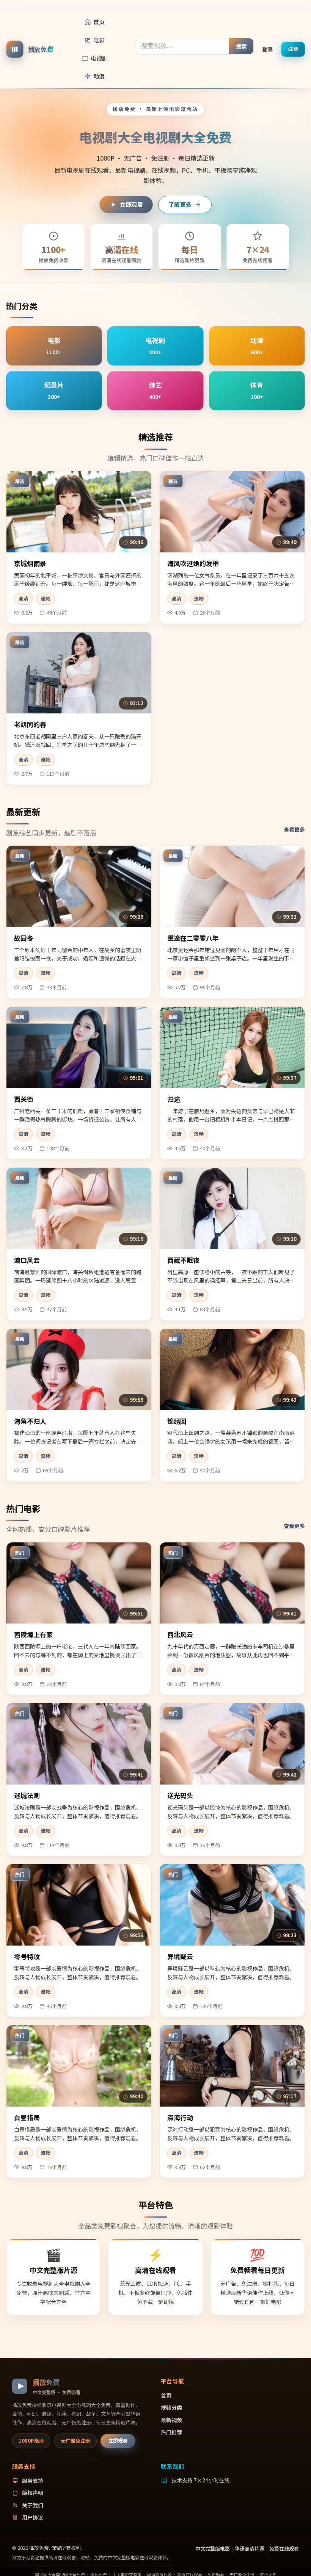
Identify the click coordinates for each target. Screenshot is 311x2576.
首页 (99, 22)
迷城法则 (27, 1795)
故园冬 (24, 938)
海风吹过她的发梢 (193, 563)
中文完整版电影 (213, 2549)
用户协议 (33, 2517)
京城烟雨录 (30, 563)
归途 (174, 1099)
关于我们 (33, 2505)
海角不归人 (30, 1421)
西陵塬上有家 (33, 1634)
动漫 (99, 76)
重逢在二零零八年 (193, 938)
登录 (267, 49)
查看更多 (294, 829)
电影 (99, 40)
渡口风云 (27, 1260)
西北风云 (180, 1634)
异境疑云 (180, 1956)
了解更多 (180, 204)
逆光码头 (180, 1795)
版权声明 (33, 2493)
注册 (293, 49)
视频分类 (171, 2407)
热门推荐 (171, 2432)
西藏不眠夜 (183, 1260)
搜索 (241, 46)
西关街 (24, 1099)
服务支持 (33, 2481)
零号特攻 (27, 1956)
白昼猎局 (27, 2117)
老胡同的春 (30, 724)
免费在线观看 (284, 2549)
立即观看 (131, 204)
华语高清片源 (250, 2549)
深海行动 (180, 2117)
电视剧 (99, 58)
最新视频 (171, 2420)
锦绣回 (177, 1421)
